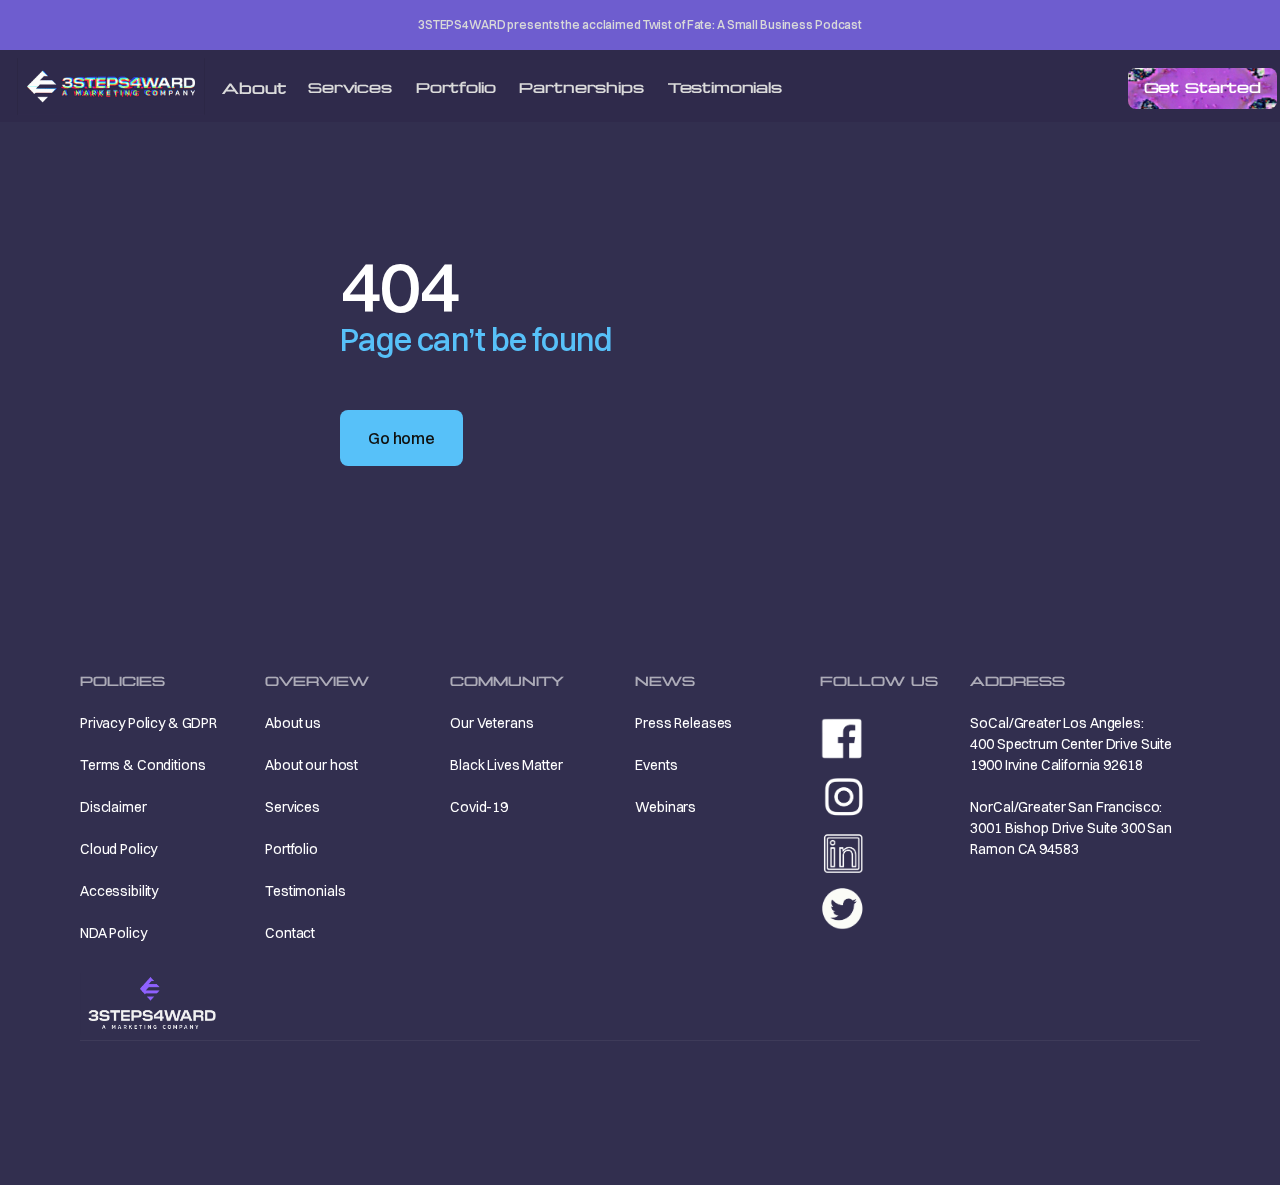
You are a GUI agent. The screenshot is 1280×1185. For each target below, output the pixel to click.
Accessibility (119, 891)
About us (293, 723)
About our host (311, 765)
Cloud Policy (118, 849)
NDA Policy (113, 933)
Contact (290, 933)
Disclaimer (113, 807)
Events (656, 765)
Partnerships (581, 87)
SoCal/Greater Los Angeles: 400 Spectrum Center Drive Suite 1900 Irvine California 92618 (1071, 744)
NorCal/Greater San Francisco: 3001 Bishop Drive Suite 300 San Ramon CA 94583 (1071, 828)
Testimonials (725, 87)
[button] (254, 89)
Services (350, 87)
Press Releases (683, 723)
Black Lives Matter (506, 765)
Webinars (665, 807)
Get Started (1202, 87)
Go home (401, 438)
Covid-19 (479, 807)
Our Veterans (491, 723)
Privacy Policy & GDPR (148, 723)
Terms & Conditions (142, 765)
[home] (140, 86)
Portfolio (456, 87)
